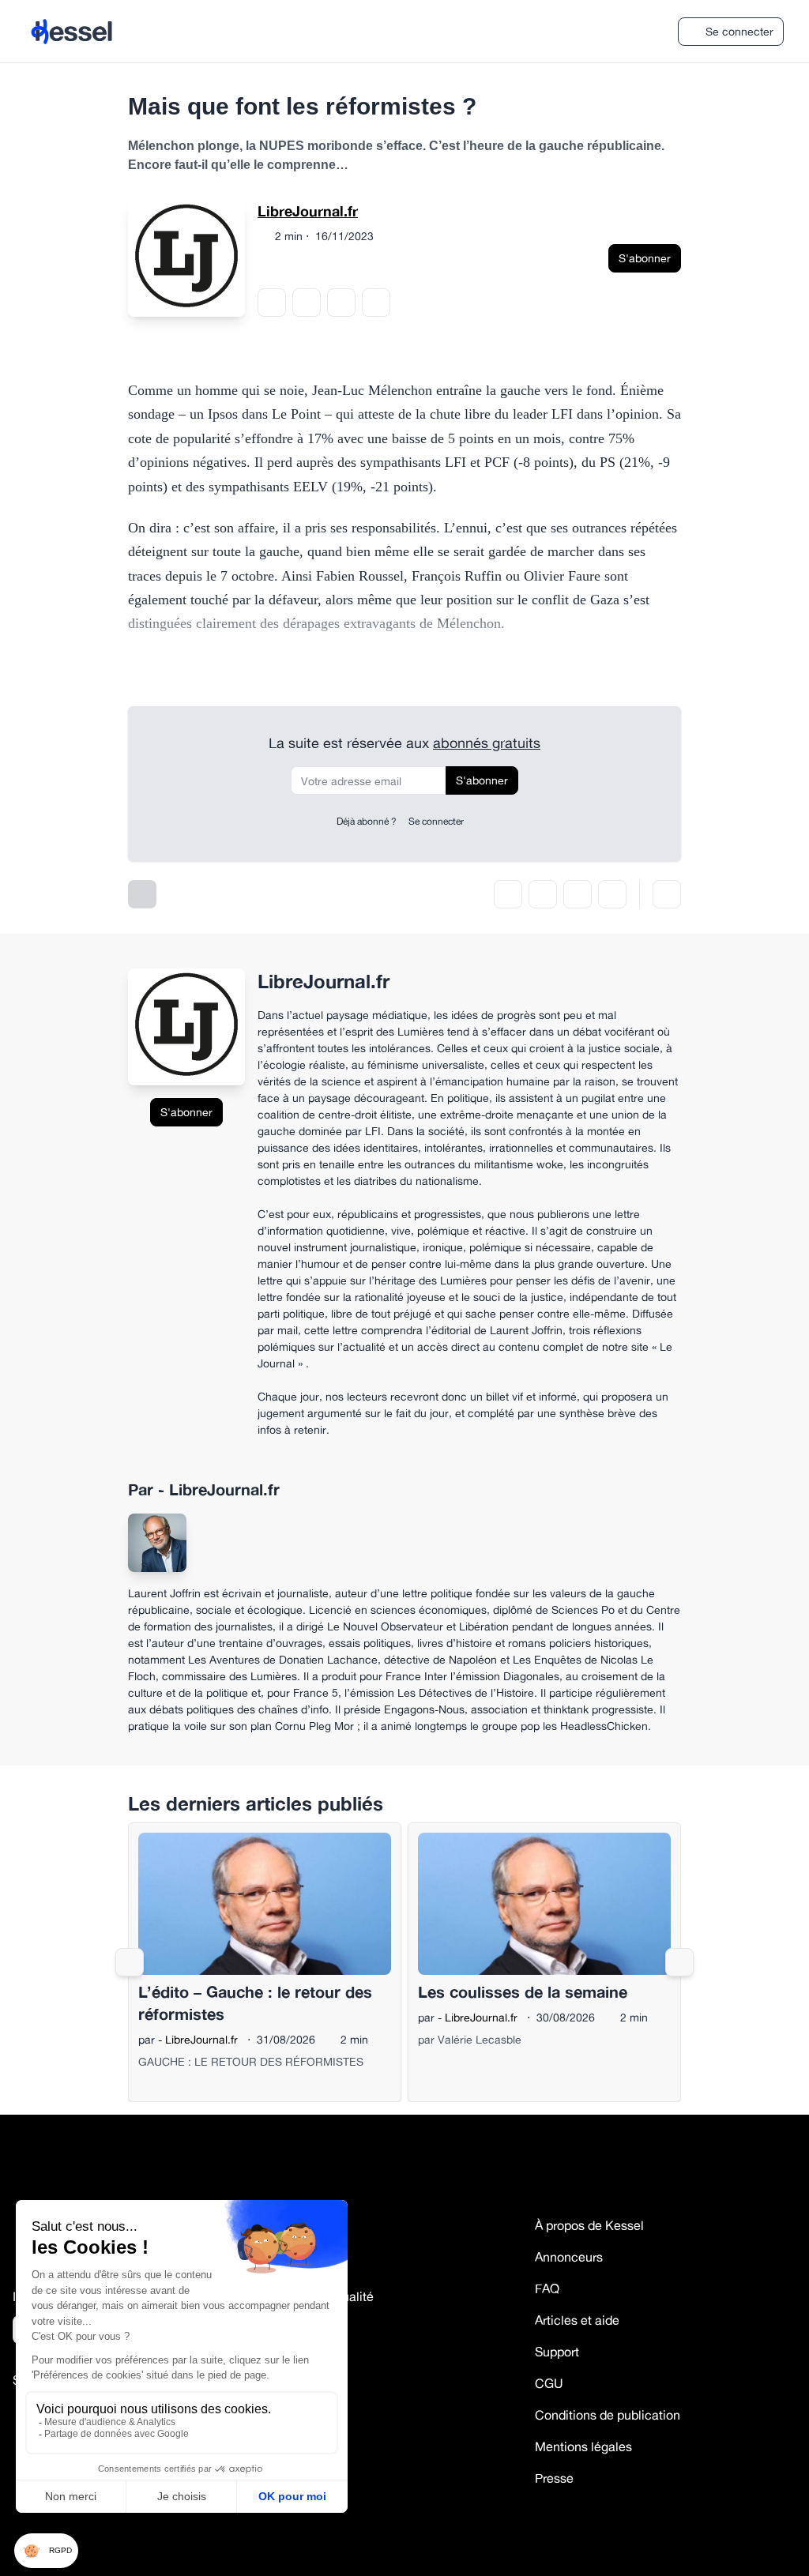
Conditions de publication (608, 2415)
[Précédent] (130, 1962)
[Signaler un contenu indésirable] (667, 894)
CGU (549, 2383)
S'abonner (645, 258)
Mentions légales (583, 2446)
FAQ (547, 2288)
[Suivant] (679, 1962)
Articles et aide (577, 2320)
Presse (554, 2478)
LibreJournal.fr (308, 211)
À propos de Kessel (589, 2225)
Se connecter (739, 31)
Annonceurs (569, 2257)
